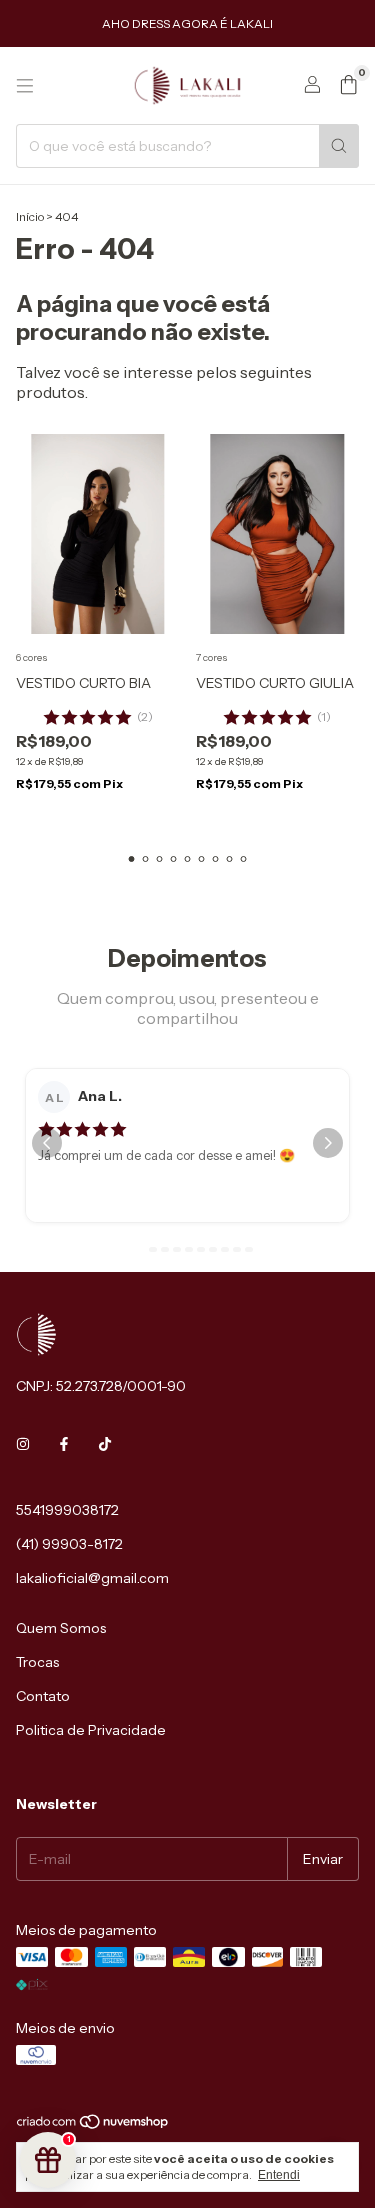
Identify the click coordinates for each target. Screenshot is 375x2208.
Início (30, 216)
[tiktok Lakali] (105, 1444)
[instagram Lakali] (23, 1444)
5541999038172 (67, 1510)
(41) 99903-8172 (69, 1544)
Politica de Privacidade (91, 1730)
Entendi (279, 2175)
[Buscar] (339, 146)
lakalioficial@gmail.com (92, 1578)
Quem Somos (61, 1628)
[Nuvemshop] (93, 2125)
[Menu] (25, 86)
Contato (43, 1696)
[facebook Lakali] (64, 1444)
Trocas (37, 1662)
